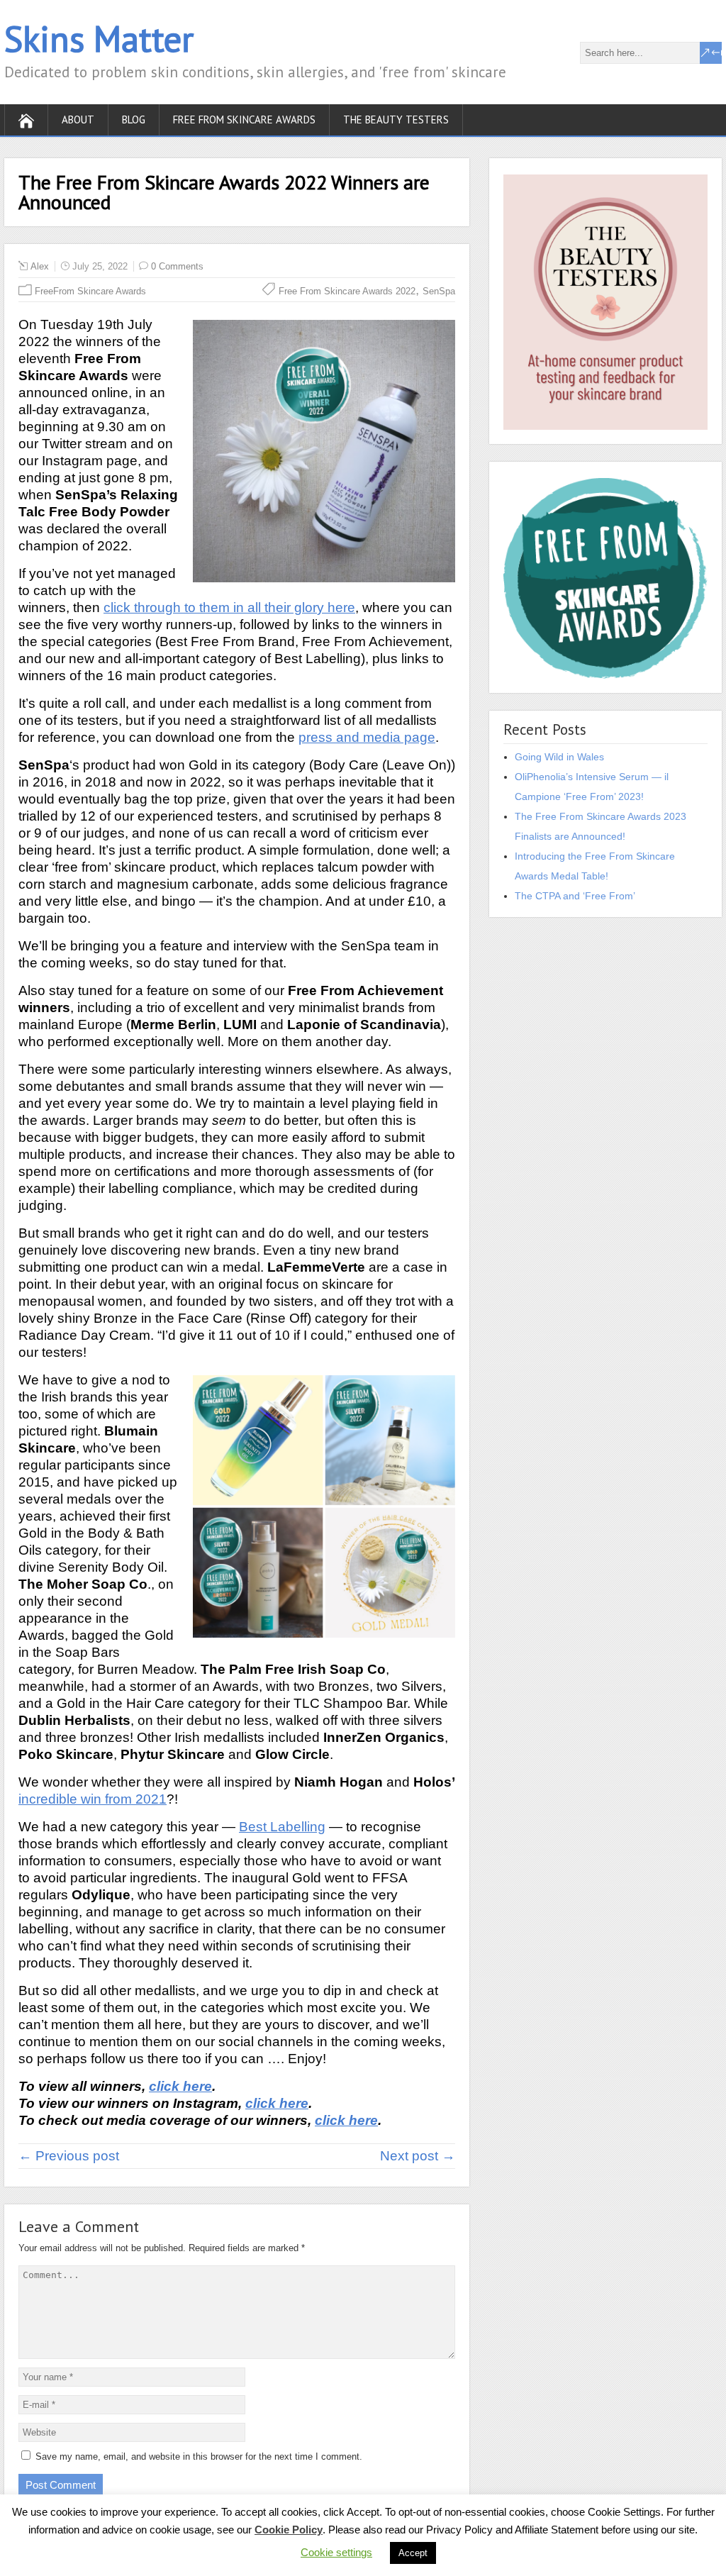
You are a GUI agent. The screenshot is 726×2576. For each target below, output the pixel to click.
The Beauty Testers (396, 120)
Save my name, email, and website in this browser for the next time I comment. (199, 2456)
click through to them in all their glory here (229, 607)
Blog (134, 120)
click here (180, 2086)
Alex (40, 266)
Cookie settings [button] (336, 2552)
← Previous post (69, 2156)
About (78, 120)
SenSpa (439, 291)
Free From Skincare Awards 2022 (347, 291)
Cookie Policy (289, 2530)
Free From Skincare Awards (244, 120)
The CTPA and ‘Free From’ (575, 896)
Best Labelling (282, 1827)
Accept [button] (413, 2553)
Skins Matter (99, 39)
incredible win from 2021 (93, 1799)
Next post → (418, 2156)
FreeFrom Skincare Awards (90, 291)
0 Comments (177, 266)
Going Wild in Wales (559, 757)
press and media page (367, 737)
